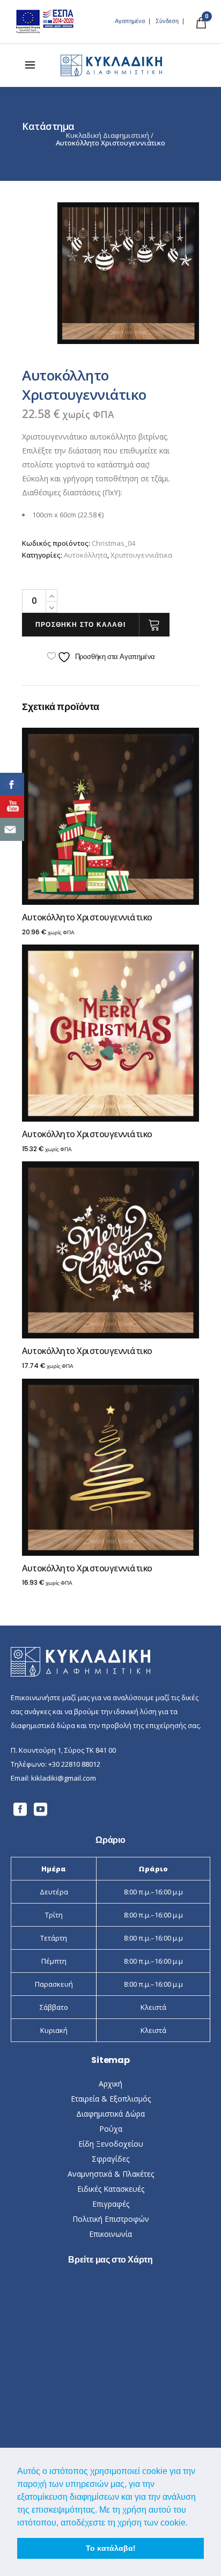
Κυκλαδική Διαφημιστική (108, 136)
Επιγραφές (111, 2204)
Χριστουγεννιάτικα (141, 555)
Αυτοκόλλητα (86, 555)
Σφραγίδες (110, 2159)
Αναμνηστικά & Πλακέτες (111, 2174)
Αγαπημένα (130, 21)
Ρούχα (111, 2129)
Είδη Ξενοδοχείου (111, 2144)
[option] (128, 273)
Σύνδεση (167, 21)
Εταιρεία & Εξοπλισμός (111, 2099)
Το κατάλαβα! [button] (111, 2548)
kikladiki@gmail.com (64, 1778)
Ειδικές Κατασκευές (111, 2189)
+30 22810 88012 (74, 1764)
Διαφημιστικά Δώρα (110, 2114)
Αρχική (110, 2084)
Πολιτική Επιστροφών (111, 2219)
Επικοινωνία (110, 2234)
